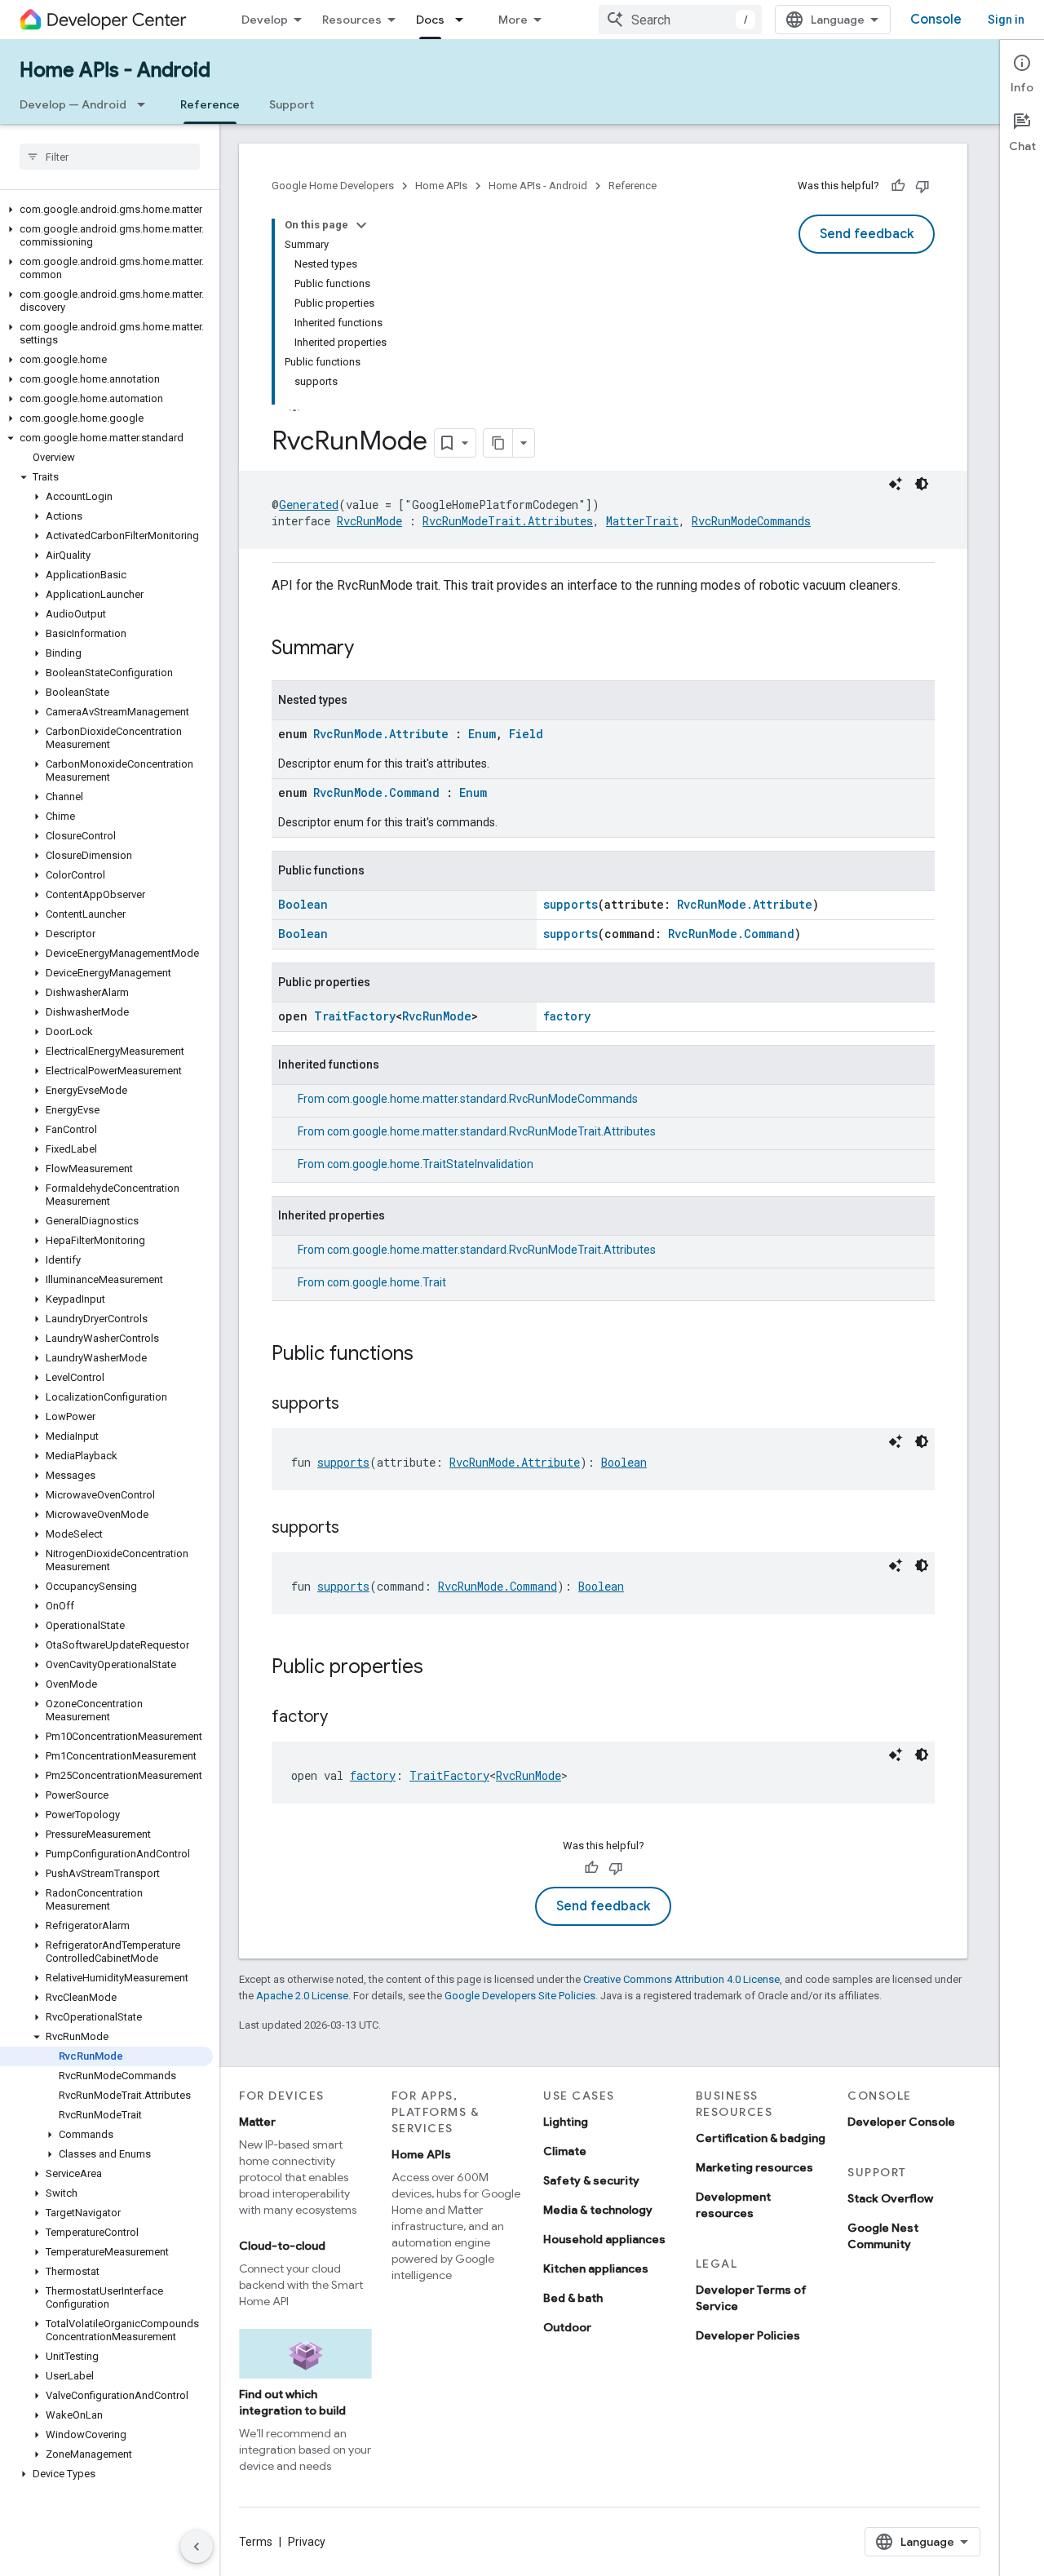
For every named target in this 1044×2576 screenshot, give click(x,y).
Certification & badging (761, 2138)
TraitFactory (355, 1016)
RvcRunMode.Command (376, 792)
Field (526, 734)
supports (571, 904)
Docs (430, 20)
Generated (309, 505)
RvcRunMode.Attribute (381, 734)
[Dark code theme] (922, 484)
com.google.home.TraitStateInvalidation (430, 1164)
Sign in (1006, 20)
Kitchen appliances (596, 2268)
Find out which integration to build (292, 2402)
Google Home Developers (333, 186)
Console (936, 20)
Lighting (566, 2122)
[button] (106, 210)
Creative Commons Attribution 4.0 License (681, 1979)
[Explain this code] (896, 484)
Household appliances (604, 2239)
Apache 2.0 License (302, 1996)
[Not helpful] (922, 186)
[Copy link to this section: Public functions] (430, 1355)
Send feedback (867, 234)
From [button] (468, 1099)
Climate (565, 2151)
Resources (352, 20)
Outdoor (567, 2327)
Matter (257, 2122)
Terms (256, 2542)
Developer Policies (748, 2335)
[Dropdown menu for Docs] (464, 20)
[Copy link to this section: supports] (356, 1405)
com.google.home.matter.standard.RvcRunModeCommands (482, 1099)
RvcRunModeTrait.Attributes (508, 521)
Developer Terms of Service (751, 2298)
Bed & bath (573, 2298)
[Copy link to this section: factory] (344, 1718)
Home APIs (441, 186)
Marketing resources (754, 2167)
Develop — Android (73, 104)
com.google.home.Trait (387, 1282)
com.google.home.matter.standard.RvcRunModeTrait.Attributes (491, 1131)
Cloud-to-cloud (282, 2246)
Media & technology (598, 2210)
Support (292, 104)
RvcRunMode (369, 521)
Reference (210, 104)
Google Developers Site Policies (520, 1996)
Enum (482, 734)
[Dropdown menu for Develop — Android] (146, 104)
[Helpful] (898, 186)
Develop (265, 20)
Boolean (303, 904)
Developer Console (901, 2122)
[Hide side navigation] (197, 2547)
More (513, 20)
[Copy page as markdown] (498, 443)
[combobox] (680, 20)
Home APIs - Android (115, 70)
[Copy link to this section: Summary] (370, 649)
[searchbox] (110, 157)
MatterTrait (642, 521)
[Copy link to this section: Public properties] (440, 1668)
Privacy (307, 2542)
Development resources (733, 2205)
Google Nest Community (883, 2236)
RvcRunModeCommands (751, 521)
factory (567, 1016)
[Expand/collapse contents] (361, 225)
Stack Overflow (890, 2198)
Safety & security (591, 2180)
